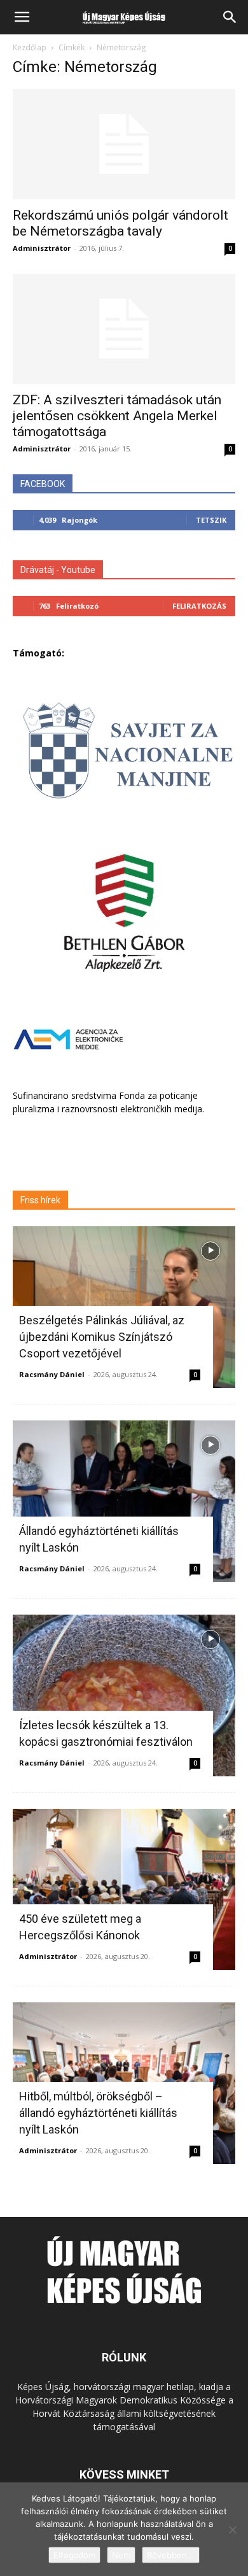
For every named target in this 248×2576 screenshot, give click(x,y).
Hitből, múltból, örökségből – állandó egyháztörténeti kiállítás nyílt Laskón (98, 2113)
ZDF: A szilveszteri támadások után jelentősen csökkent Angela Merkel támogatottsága (117, 416)
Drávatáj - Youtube (58, 570)
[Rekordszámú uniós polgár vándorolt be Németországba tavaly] (124, 144)
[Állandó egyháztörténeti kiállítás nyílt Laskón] (124, 1501)
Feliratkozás (199, 606)
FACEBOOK (43, 484)
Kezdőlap (30, 47)
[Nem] (232, 2530)
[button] (22, 17)
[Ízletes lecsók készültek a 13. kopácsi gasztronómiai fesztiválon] (124, 1695)
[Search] (230, 17)
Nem (121, 2555)
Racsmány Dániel (52, 1374)
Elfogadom (74, 2555)
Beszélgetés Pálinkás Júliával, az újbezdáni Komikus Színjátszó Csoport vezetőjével (102, 1337)
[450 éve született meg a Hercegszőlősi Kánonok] (124, 1890)
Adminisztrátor (42, 248)
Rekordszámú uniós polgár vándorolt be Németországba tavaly (121, 223)
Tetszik (211, 520)
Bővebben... (171, 2555)
